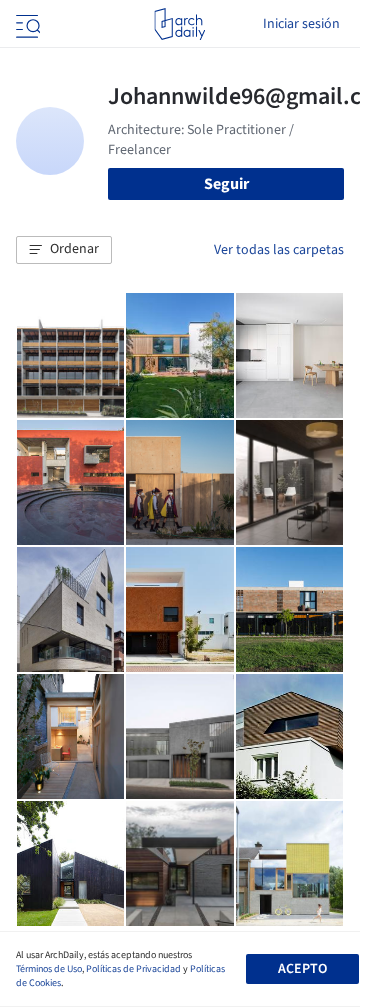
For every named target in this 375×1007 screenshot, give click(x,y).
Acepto (302, 969)
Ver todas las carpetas (279, 250)
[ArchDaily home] (179, 24)
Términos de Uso (49, 969)
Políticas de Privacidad (133, 969)
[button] (64, 250)
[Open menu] (26, 24)
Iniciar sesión (301, 24)
